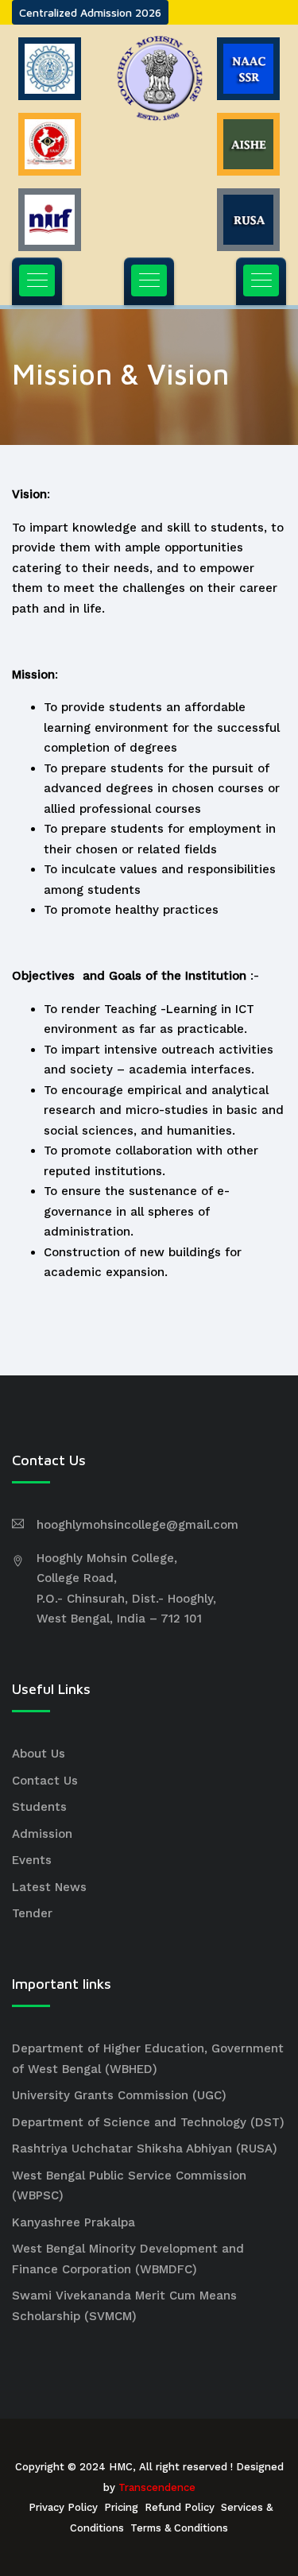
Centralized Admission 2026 (90, 12)
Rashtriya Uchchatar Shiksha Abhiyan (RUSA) (145, 2149)
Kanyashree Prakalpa (74, 2222)
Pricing (121, 2507)
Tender (32, 1913)
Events (32, 1860)
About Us (39, 1754)
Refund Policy (180, 2507)
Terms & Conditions (179, 2528)
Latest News (49, 1887)
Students (39, 1807)
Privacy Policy (63, 2507)
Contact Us (45, 1781)
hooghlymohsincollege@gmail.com (137, 1525)
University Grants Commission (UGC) (119, 2095)
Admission (42, 1834)
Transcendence (157, 2487)
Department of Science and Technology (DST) (148, 2122)
